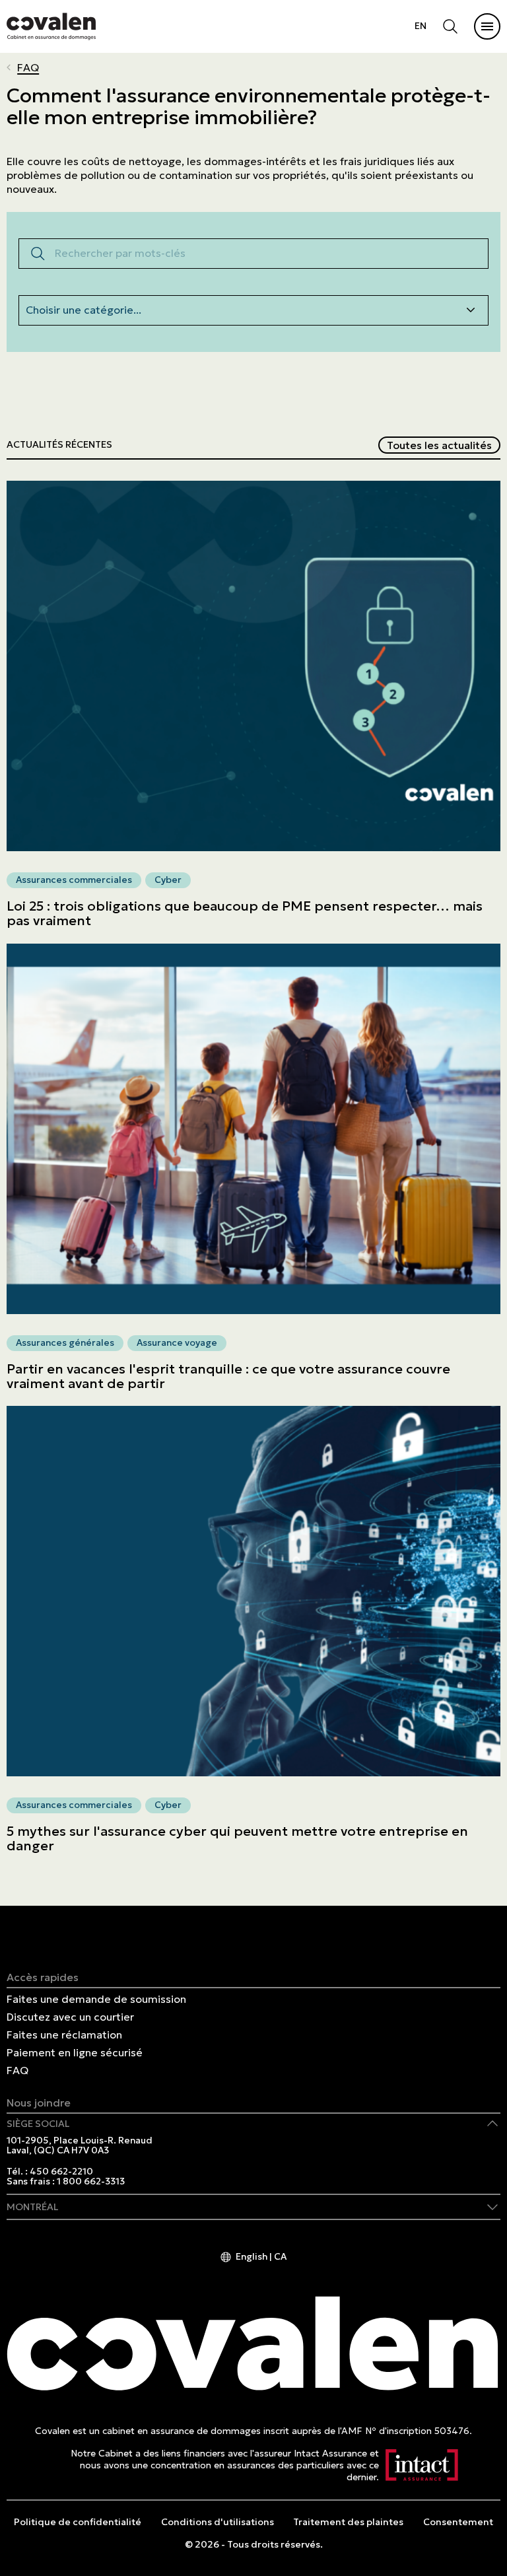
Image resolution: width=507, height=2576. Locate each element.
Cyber (168, 880)
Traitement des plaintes (348, 2522)
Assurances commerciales (74, 880)
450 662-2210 (61, 2172)
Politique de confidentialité (78, 2522)
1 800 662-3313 (91, 2181)
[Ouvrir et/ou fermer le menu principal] (487, 26)
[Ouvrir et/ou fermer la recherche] (450, 26)
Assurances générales (65, 1342)
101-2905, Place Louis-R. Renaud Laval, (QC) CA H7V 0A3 (80, 2146)
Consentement (458, 2522)
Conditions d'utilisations (218, 2522)
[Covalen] (51, 26)
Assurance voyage (177, 1342)
